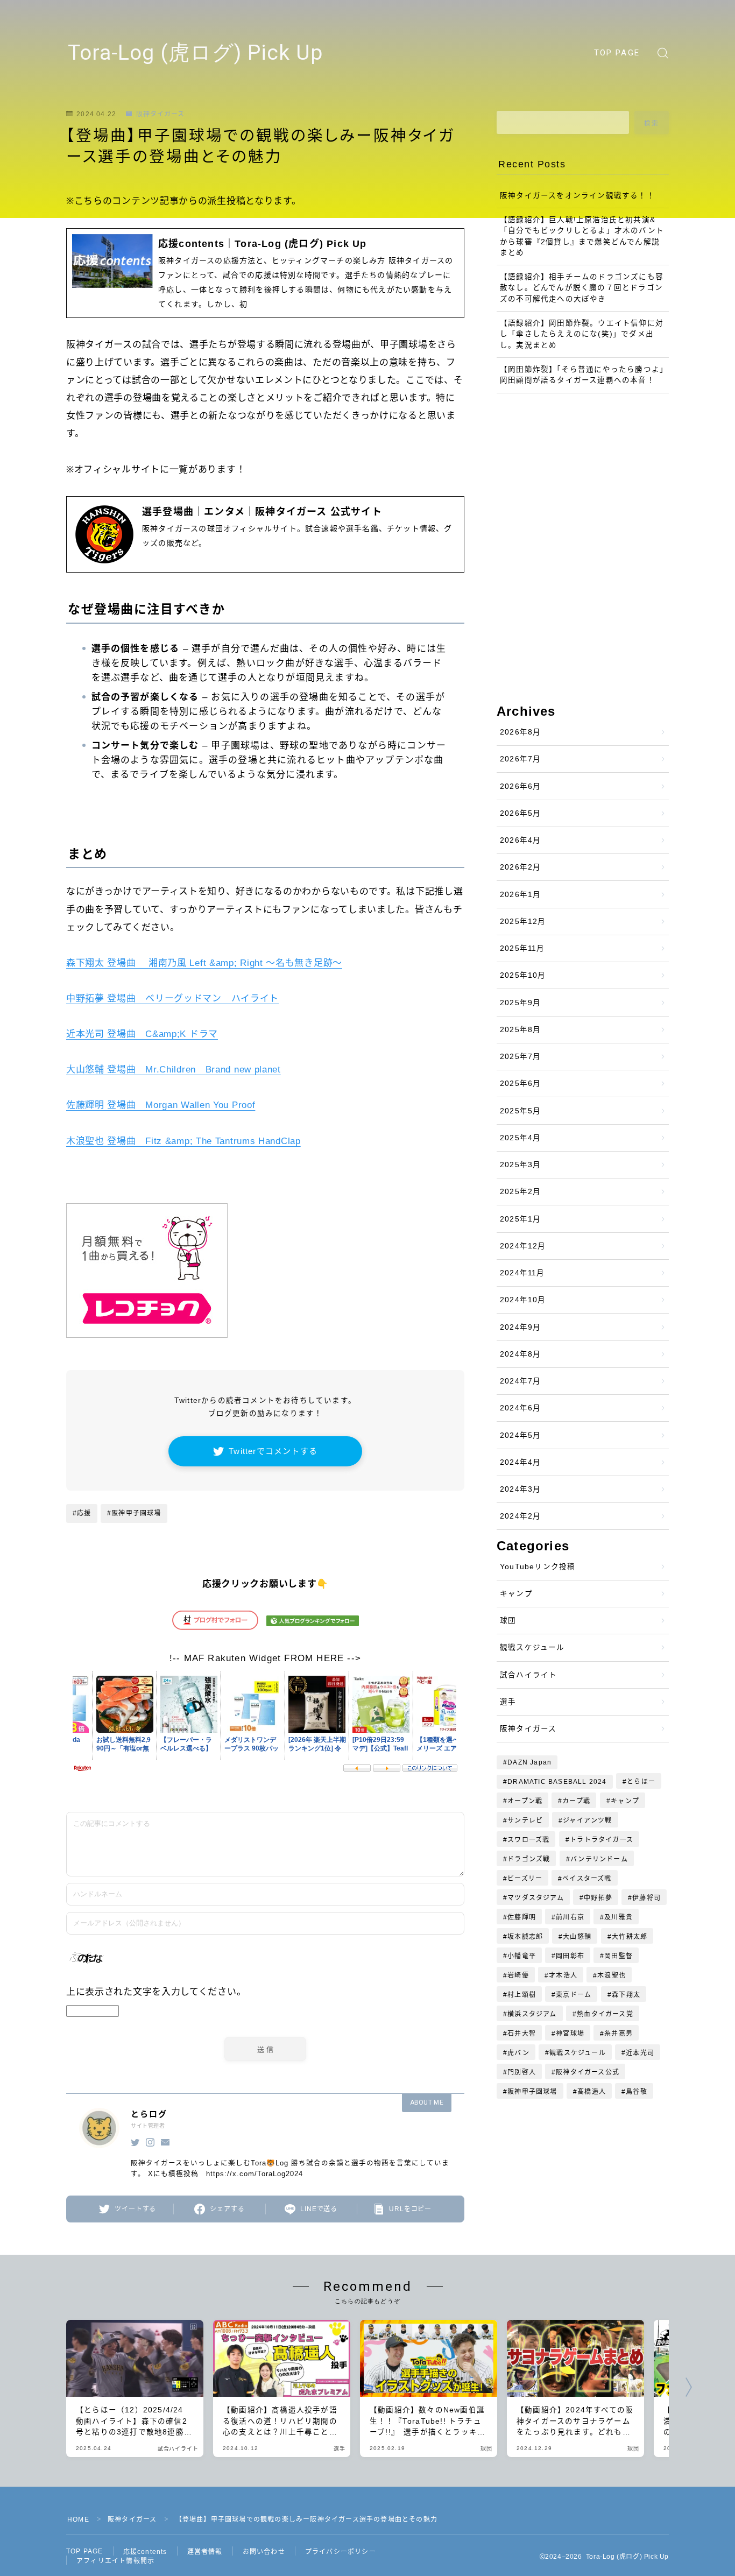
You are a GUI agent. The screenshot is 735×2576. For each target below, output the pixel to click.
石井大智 (522, 2034)
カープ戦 (577, 1801)
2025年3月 (520, 1165)
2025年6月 (520, 1084)
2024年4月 (520, 1462)
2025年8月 (520, 1030)
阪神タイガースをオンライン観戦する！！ (577, 196)
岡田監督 (619, 1956)
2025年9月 (520, 1003)
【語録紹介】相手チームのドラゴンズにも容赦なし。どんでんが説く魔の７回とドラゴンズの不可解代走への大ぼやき (582, 288)
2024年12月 (523, 1246)
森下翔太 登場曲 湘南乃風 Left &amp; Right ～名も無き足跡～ (204, 963)
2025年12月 (523, 922)
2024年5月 (520, 1435)
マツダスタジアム (536, 1898)
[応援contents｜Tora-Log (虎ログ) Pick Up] (265, 273)
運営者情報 (205, 2552)
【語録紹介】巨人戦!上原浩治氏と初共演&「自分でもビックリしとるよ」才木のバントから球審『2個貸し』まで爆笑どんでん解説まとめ (582, 236)
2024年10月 (523, 1300)
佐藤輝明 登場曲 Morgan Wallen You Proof (161, 1105)
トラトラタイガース (602, 1840)
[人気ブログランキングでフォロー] (313, 1623)
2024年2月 (520, 1516)
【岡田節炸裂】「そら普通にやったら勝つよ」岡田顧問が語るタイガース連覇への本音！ (582, 375)
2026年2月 (520, 867)
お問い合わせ (264, 2552)
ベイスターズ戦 (587, 1879)
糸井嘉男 (619, 2034)
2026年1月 (520, 895)
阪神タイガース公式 (588, 2072)
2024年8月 (520, 1354)
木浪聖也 (612, 1975)
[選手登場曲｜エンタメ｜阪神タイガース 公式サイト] (265, 534)
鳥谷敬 (637, 2092)
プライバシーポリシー (341, 2552)
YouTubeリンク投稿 (538, 1567)
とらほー (641, 1782)
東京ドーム (574, 1995)
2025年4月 (520, 1138)
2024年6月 (520, 1408)
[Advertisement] (583, 436)
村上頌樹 (522, 1995)
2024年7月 (520, 1381)
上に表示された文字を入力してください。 (156, 1992)
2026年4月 (520, 840)
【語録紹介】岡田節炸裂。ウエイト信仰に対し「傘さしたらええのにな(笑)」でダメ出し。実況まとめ (582, 334)
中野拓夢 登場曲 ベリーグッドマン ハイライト (172, 998)
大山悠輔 (578, 1937)
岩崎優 (518, 1975)
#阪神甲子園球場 (134, 1513)
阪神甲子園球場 (532, 2092)
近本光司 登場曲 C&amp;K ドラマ (142, 1034)
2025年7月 (520, 1057)
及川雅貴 (619, 1917)
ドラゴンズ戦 (529, 1859)
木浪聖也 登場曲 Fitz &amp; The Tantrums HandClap (183, 1141)
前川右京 (570, 1917)
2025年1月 (520, 1219)
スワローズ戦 (528, 1840)
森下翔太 (626, 1995)
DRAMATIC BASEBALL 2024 (557, 1782)
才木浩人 (563, 1975)
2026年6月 (520, 786)
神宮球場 (570, 2034)
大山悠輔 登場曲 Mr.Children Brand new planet (174, 1070)
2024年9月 (520, 1327)
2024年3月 (520, 1489)
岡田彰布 (570, 1956)
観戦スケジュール (532, 1647)
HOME (78, 2519)
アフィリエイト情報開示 (115, 2561)
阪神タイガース (160, 114)
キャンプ (516, 1594)
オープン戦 (525, 1801)
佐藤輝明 (522, 1917)
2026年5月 (520, 813)
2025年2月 (520, 1192)
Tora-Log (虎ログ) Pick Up (195, 53)
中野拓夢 (598, 1898)
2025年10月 (523, 975)
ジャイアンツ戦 (588, 1820)
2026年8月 (520, 732)
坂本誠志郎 (525, 1937)
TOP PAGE (617, 53)
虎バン (518, 2053)
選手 (508, 1702)
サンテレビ (525, 1820)
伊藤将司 (646, 1898)
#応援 (82, 1513)
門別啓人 (522, 2072)
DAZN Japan (529, 1762)
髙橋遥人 (592, 2092)
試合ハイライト (528, 1675)
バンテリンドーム (599, 1859)
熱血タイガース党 (605, 2014)
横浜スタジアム (532, 2014)
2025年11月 (522, 948)
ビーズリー (525, 1879)
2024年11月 (522, 1273)
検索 (652, 123)
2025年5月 (520, 1111)
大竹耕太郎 (630, 1937)
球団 (508, 1621)
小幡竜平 (522, 1956)
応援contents (145, 2552)
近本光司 (640, 2053)
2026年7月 (520, 759)
